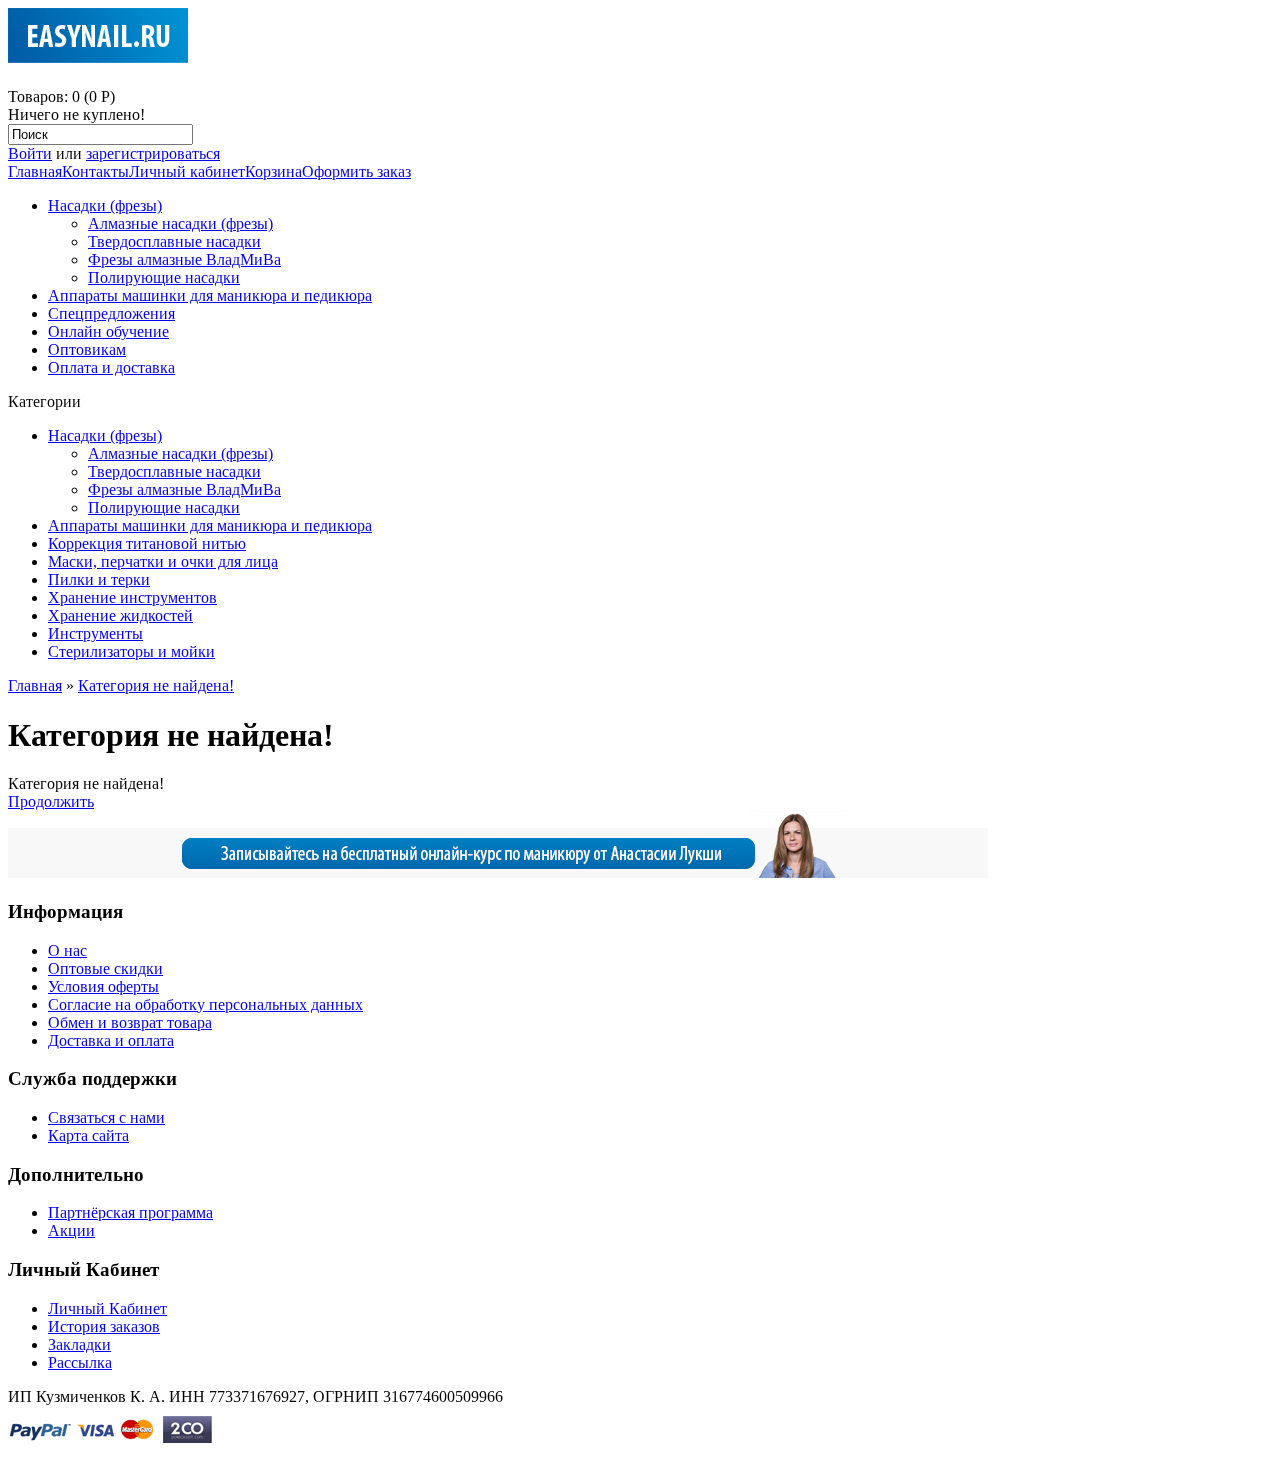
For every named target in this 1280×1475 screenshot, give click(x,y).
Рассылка (80, 1362)
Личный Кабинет (107, 1308)
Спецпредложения (111, 313)
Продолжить (51, 801)
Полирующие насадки (164, 277)
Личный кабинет (187, 171)
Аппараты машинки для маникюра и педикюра (210, 295)
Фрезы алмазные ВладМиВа (184, 259)
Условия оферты (103, 986)
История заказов (104, 1326)
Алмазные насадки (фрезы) (180, 223)
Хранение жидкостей (120, 615)
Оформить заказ (356, 171)
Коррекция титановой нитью (147, 543)
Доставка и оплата (111, 1040)
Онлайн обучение (108, 331)
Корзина (273, 171)
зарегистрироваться (153, 153)
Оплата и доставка (111, 367)
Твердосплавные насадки (174, 241)
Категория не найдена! (156, 685)
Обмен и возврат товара (130, 1022)
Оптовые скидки (105, 968)
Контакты (95, 171)
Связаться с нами (106, 1117)
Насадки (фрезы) (105, 205)
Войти (30, 153)
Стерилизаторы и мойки (131, 651)
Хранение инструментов (132, 597)
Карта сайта (88, 1135)
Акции (71, 1230)
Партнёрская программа (130, 1212)
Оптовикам (87, 349)
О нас (67, 950)
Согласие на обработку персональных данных (205, 1004)
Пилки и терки (99, 579)
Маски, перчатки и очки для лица (163, 561)
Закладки (79, 1344)
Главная (35, 171)
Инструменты (95, 633)
